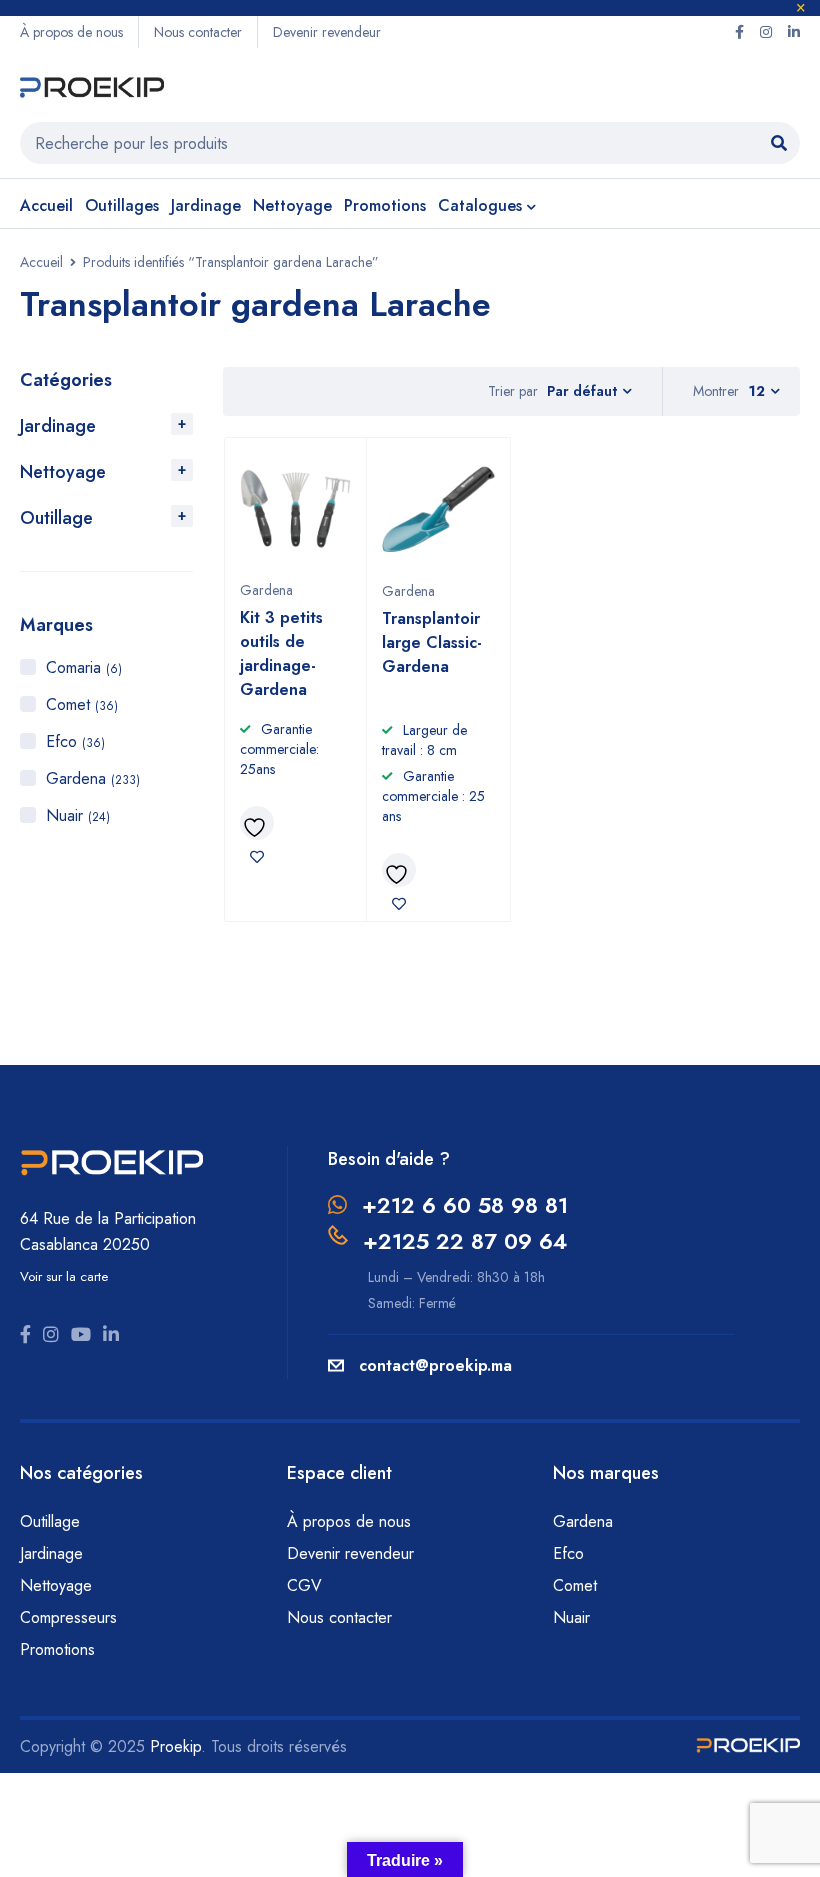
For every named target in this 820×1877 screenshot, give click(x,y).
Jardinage (58, 426)
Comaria (84, 667)
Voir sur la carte (64, 1276)
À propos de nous (71, 32)
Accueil (41, 262)
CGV (304, 1585)
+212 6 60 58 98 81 (465, 1205)
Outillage (56, 518)
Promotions (57, 1649)
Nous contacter (198, 32)
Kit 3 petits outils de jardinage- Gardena (281, 653)
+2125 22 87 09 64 (465, 1241)
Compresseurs (71, 1617)
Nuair (78, 815)
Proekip (175, 1746)
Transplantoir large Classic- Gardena (432, 642)
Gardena (93, 778)
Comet (82, 704)
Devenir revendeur (327, 32)
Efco (75, 741)
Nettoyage (63, 472)
